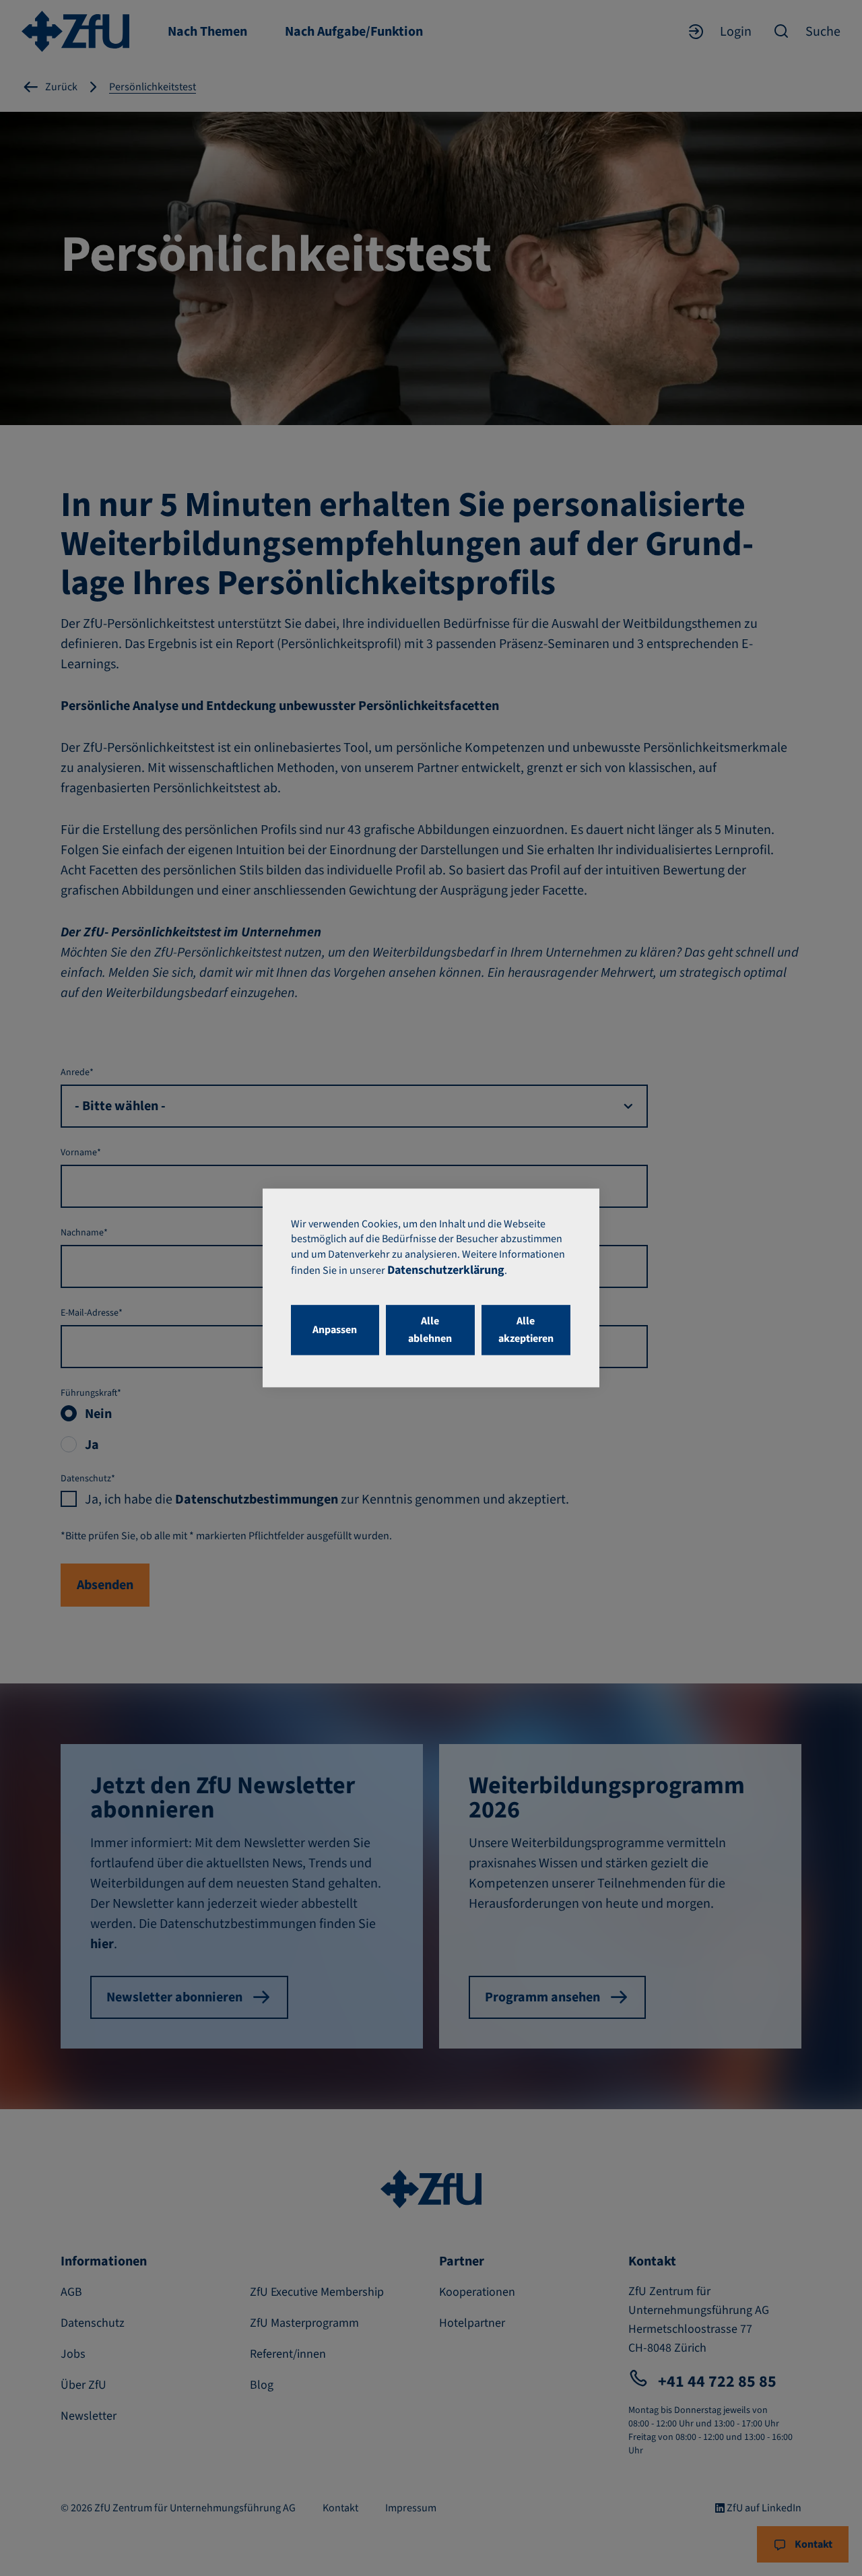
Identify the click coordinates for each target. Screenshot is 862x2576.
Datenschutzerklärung (446, 1271)
